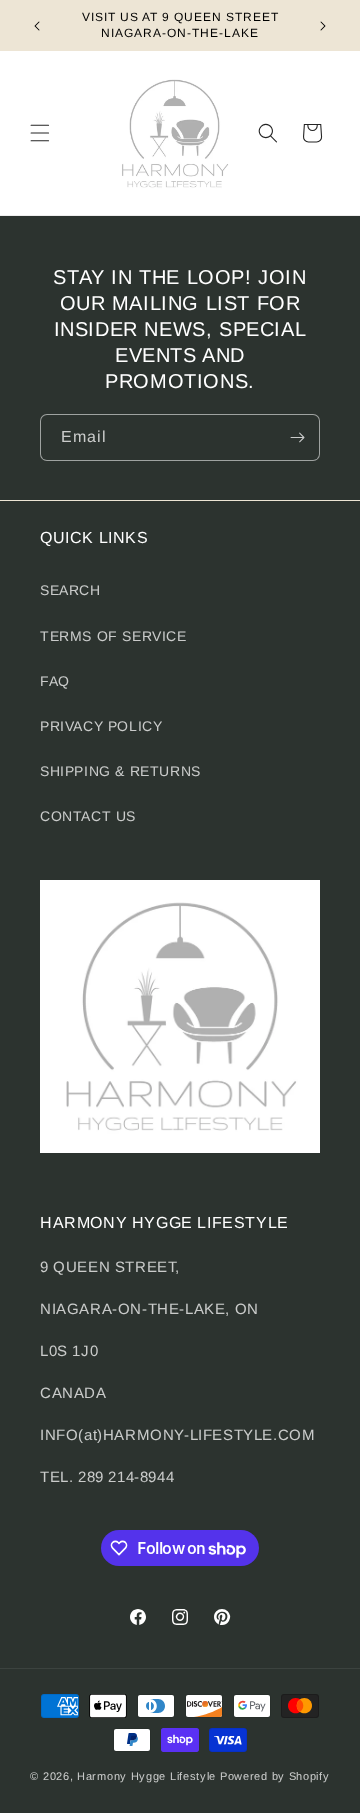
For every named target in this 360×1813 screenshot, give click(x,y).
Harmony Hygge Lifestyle (146, 1776)
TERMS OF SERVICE (113, 636)
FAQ (55, 681)
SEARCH (70, 590)
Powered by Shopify (275, 1776)
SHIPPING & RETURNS (120, 771)
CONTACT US (88, 816)
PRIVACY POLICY (101, 726)
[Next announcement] (323, 26)
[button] (40, 133)
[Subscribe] (297, 437)
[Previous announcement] (37, 26)
